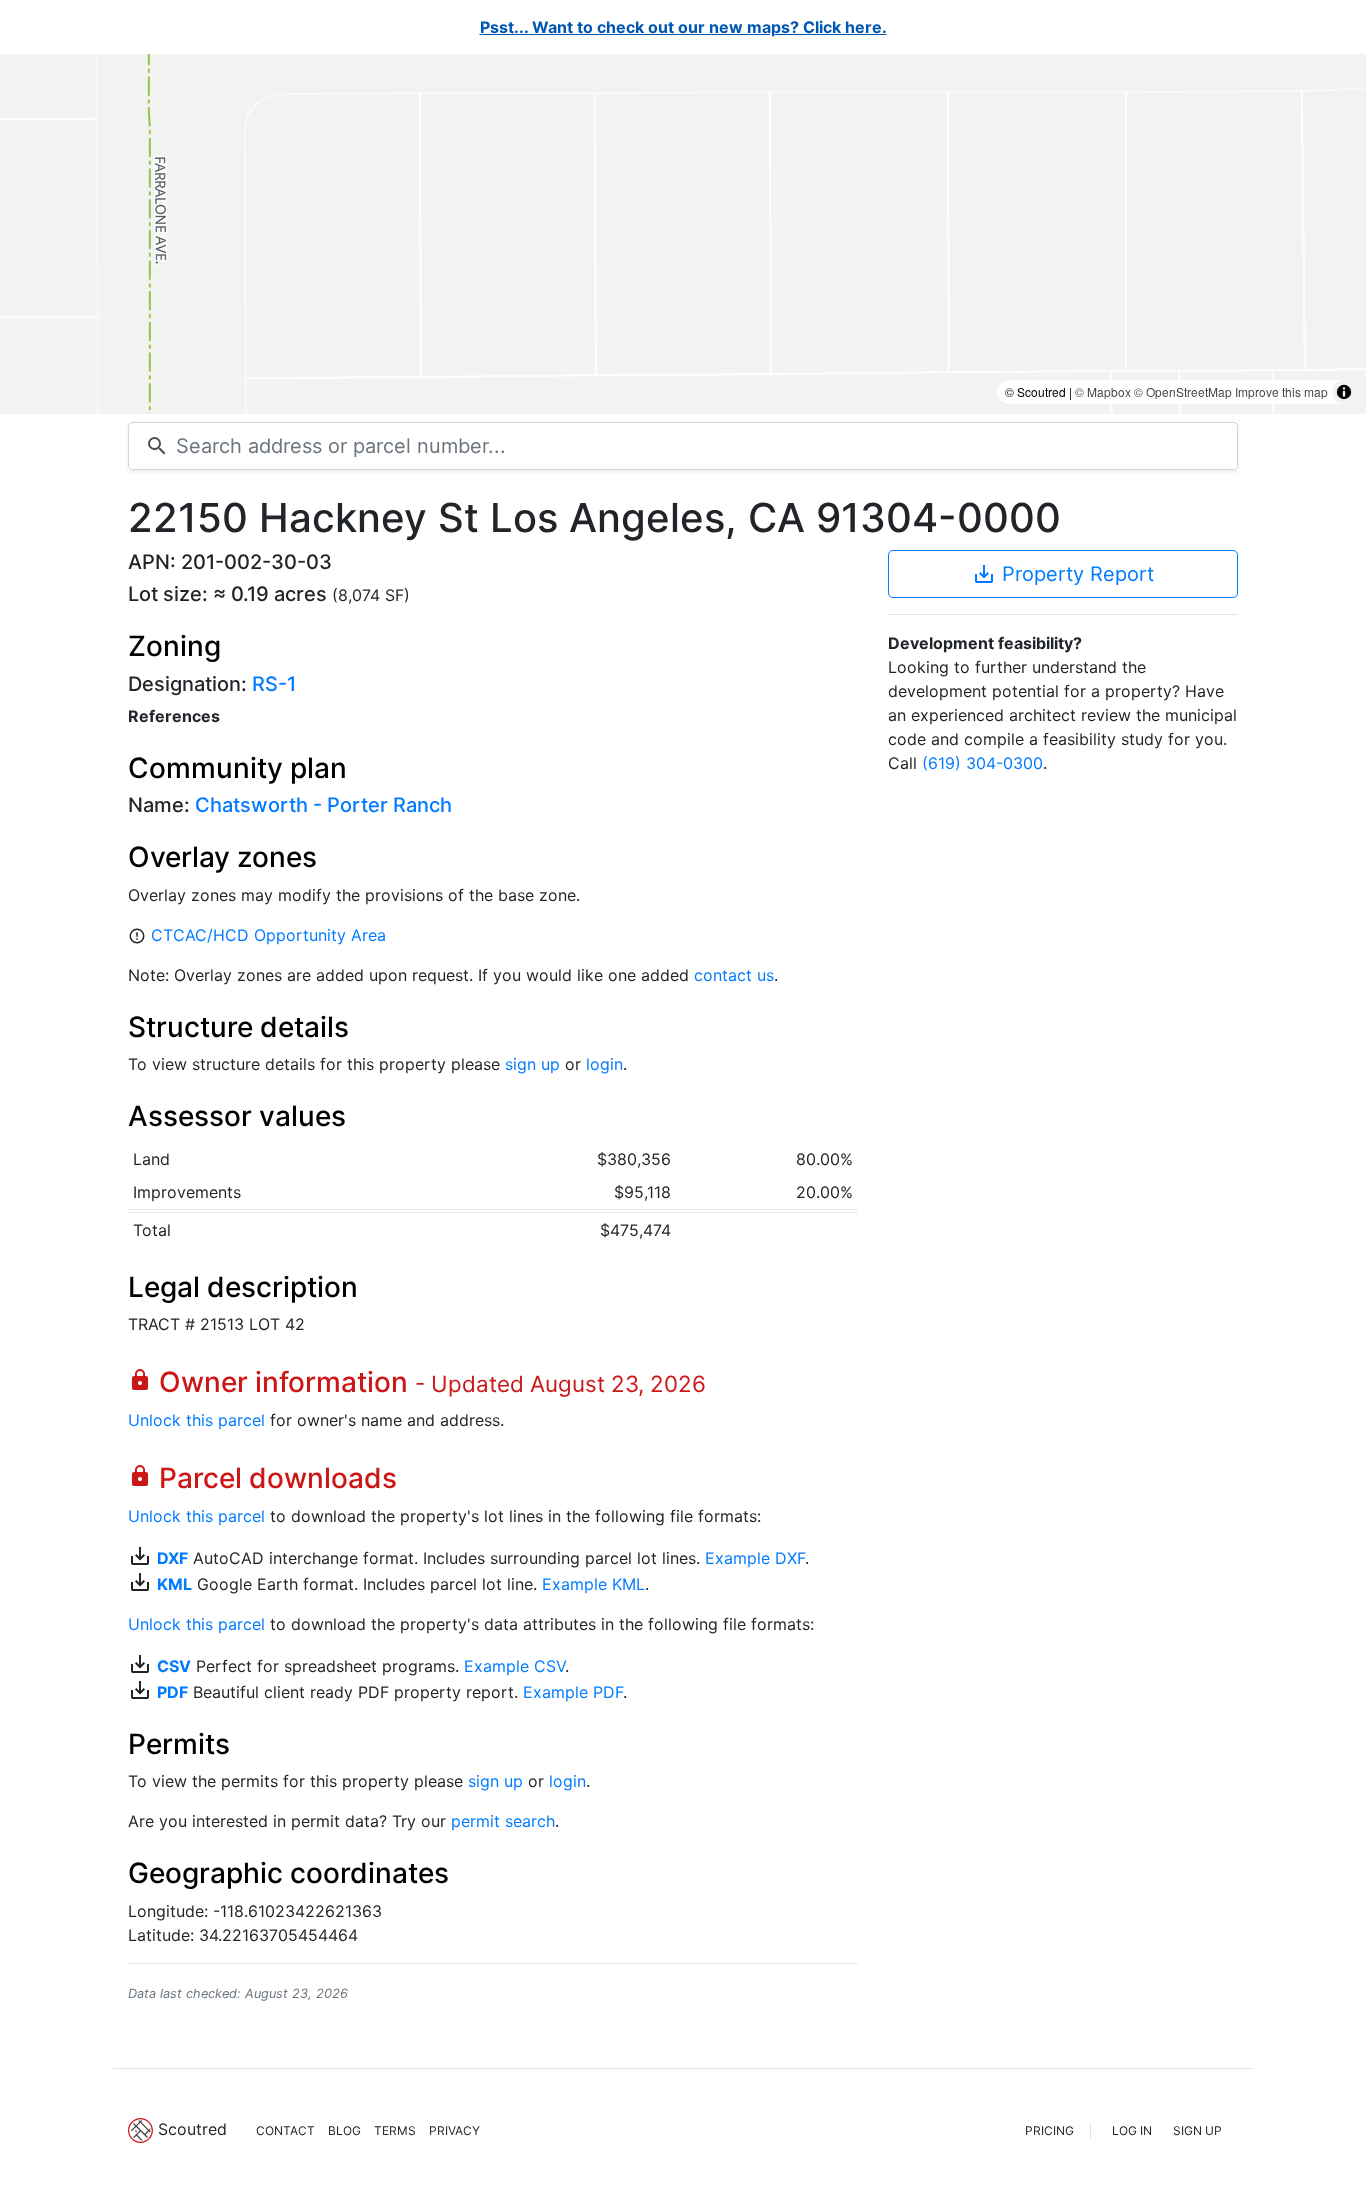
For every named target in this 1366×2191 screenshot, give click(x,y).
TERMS (395, 2130)
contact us (734, 975)
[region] (683, 234)
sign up (532, 1064)
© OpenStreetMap (1183, 391)
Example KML (593, 1584)
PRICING (1049, 2130)
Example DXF (755, 1558)
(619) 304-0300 (982, 763)
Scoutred (192, 2129)
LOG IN (1132, 2130)
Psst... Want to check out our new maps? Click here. (683, 27)
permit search (503, 1821)
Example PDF (573, 1692)
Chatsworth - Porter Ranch (323, 805)
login (604, 1064)
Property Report (1063, 574)
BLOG (344, 2130)
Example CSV (514, 1666)
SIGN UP (1197, 2130)
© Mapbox (1103, 391)
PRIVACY (454, 2130)
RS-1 (274, 684)
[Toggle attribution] (1344, 392)
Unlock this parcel (196, 1420)
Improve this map (1281, 391)
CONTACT (285, 2130)
